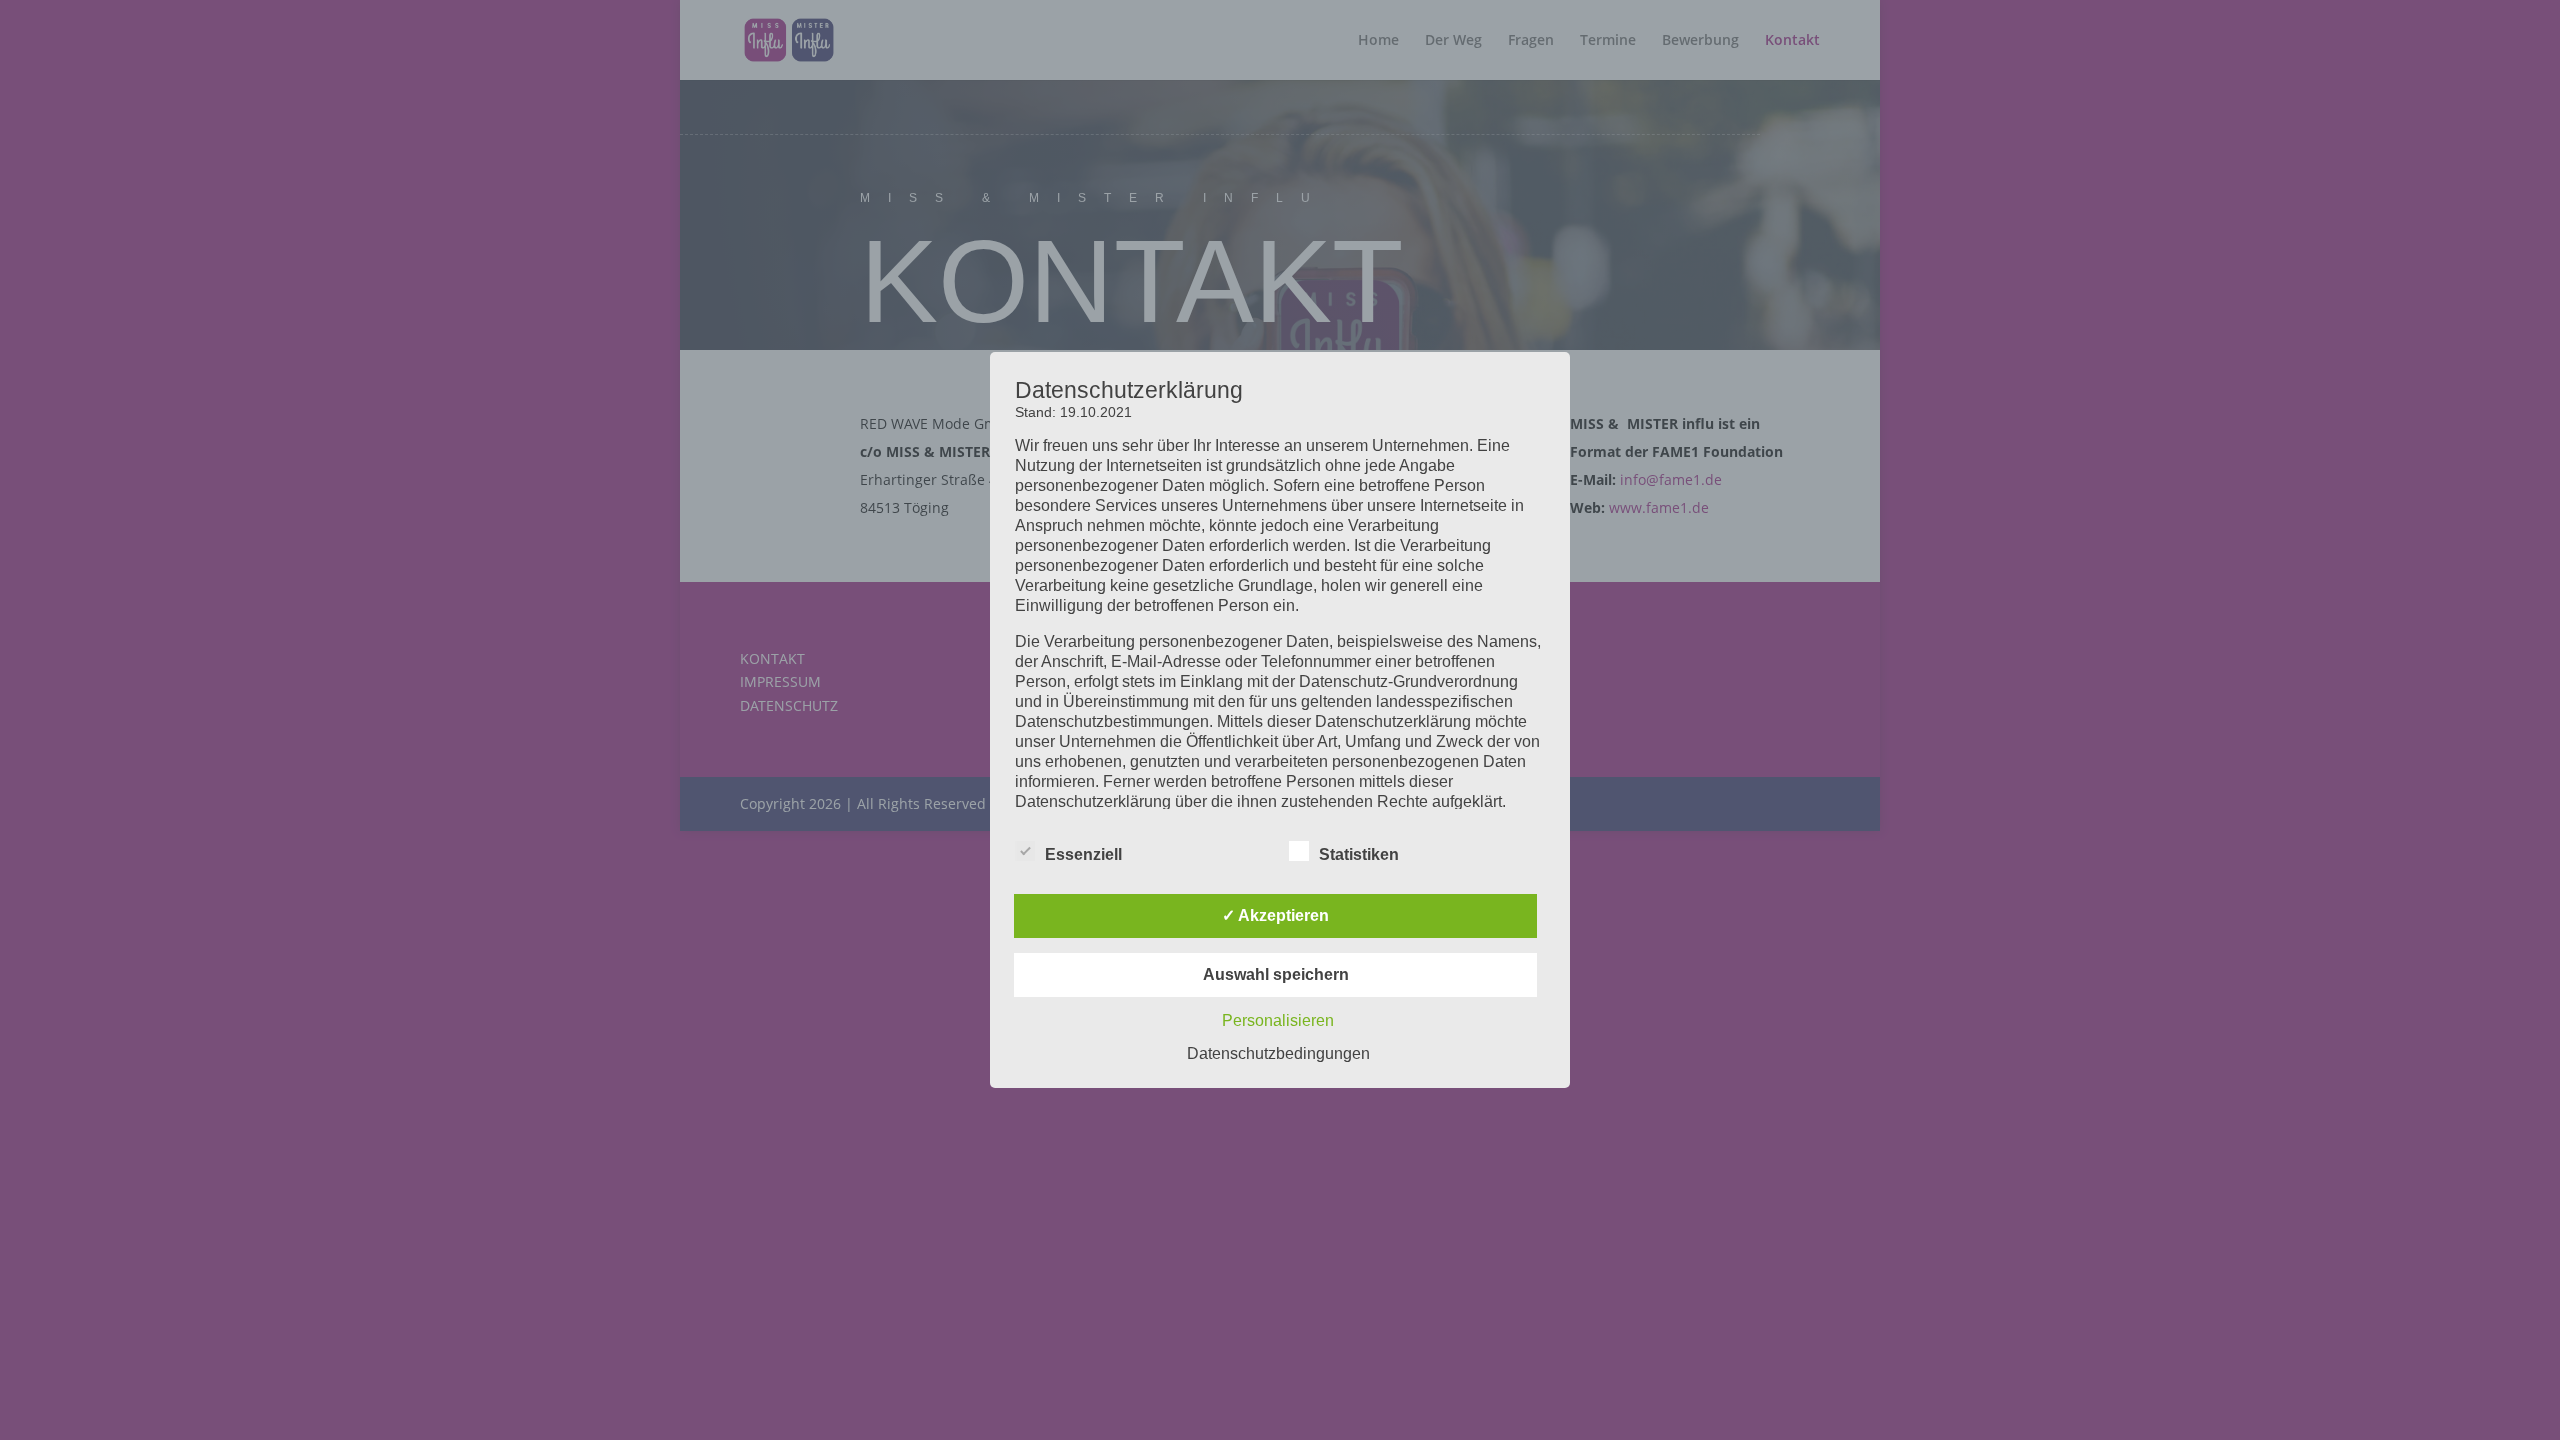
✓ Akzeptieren (1275, 915)
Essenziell (1083, 854)
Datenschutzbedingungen (1278, 1053)
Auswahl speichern (1276, 974)
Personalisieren (1278, 1020)
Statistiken (1359, 854)
